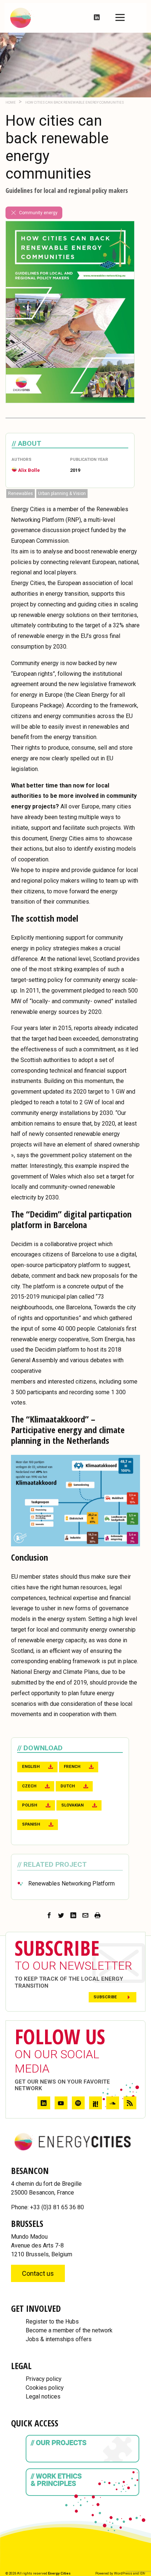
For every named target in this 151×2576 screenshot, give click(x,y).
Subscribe (105, 1997)
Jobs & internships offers (59, 2339)
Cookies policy (45, 2388)
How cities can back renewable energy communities (74, 102)
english (31, 1767)
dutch (68, 1786)
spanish (31, 1824)
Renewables (21, 494)
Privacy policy (44, 2379)
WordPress (123, 2573)
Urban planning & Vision (62, 494)
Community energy (38, 213)
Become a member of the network (69, 2330)
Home (11, 102)
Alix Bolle (29, 470)
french (72, 1767)
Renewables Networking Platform (71, 1883)
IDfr (143, 2573)
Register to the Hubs (52, 2322)
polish (30, 1805)
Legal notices (43, 2396)
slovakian (72, 1805)
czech (29, 1786)
